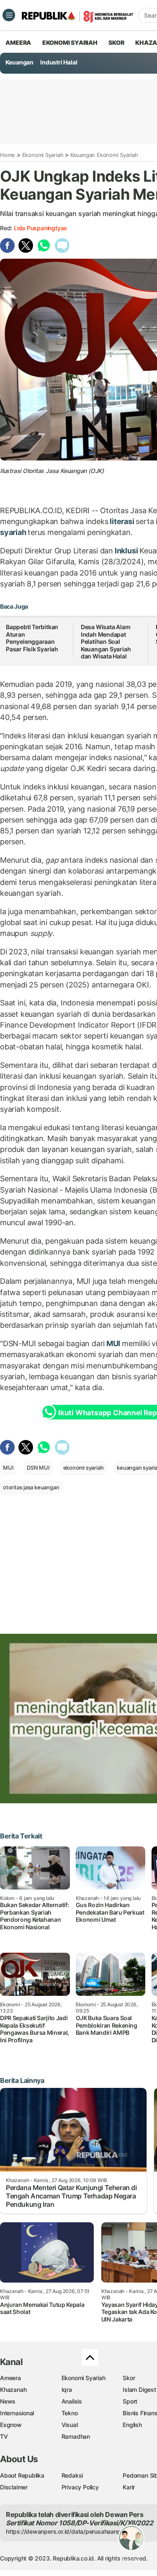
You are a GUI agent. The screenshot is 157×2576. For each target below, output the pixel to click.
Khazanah (13, 2390)
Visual (70, 2425)
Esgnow (11, 2425)
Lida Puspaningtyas (40, 228)
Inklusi (126, 551)
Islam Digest (139, 2390)
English (132, 2425)
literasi (122, 521)
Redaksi (72, 2475)
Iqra (67, 2390)
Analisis (72, 2401)
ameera (18, 42)
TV (4, 2436)
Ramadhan (76, 2436)
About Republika (22, 2475)
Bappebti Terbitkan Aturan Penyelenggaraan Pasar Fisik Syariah (32, 638)
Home (8, 155)
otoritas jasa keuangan (31, 1487)
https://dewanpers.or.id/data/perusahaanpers (68, 2531)
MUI (113, 1343)
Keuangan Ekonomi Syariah (104, 155)
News (8, 2401)
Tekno (70, 2413)
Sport (130, 2401)
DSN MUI (38, 1468)
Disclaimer (14, 2487)
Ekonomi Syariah (70, 42)
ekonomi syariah (84, 1468)
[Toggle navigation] (9, 15)
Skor (129, 2378)
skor (116, 42)
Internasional (17, 2413)
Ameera (10, 2378)
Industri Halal (59, 62)
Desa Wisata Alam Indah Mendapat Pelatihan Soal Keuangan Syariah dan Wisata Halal (106, 641)
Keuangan (19, 62)
